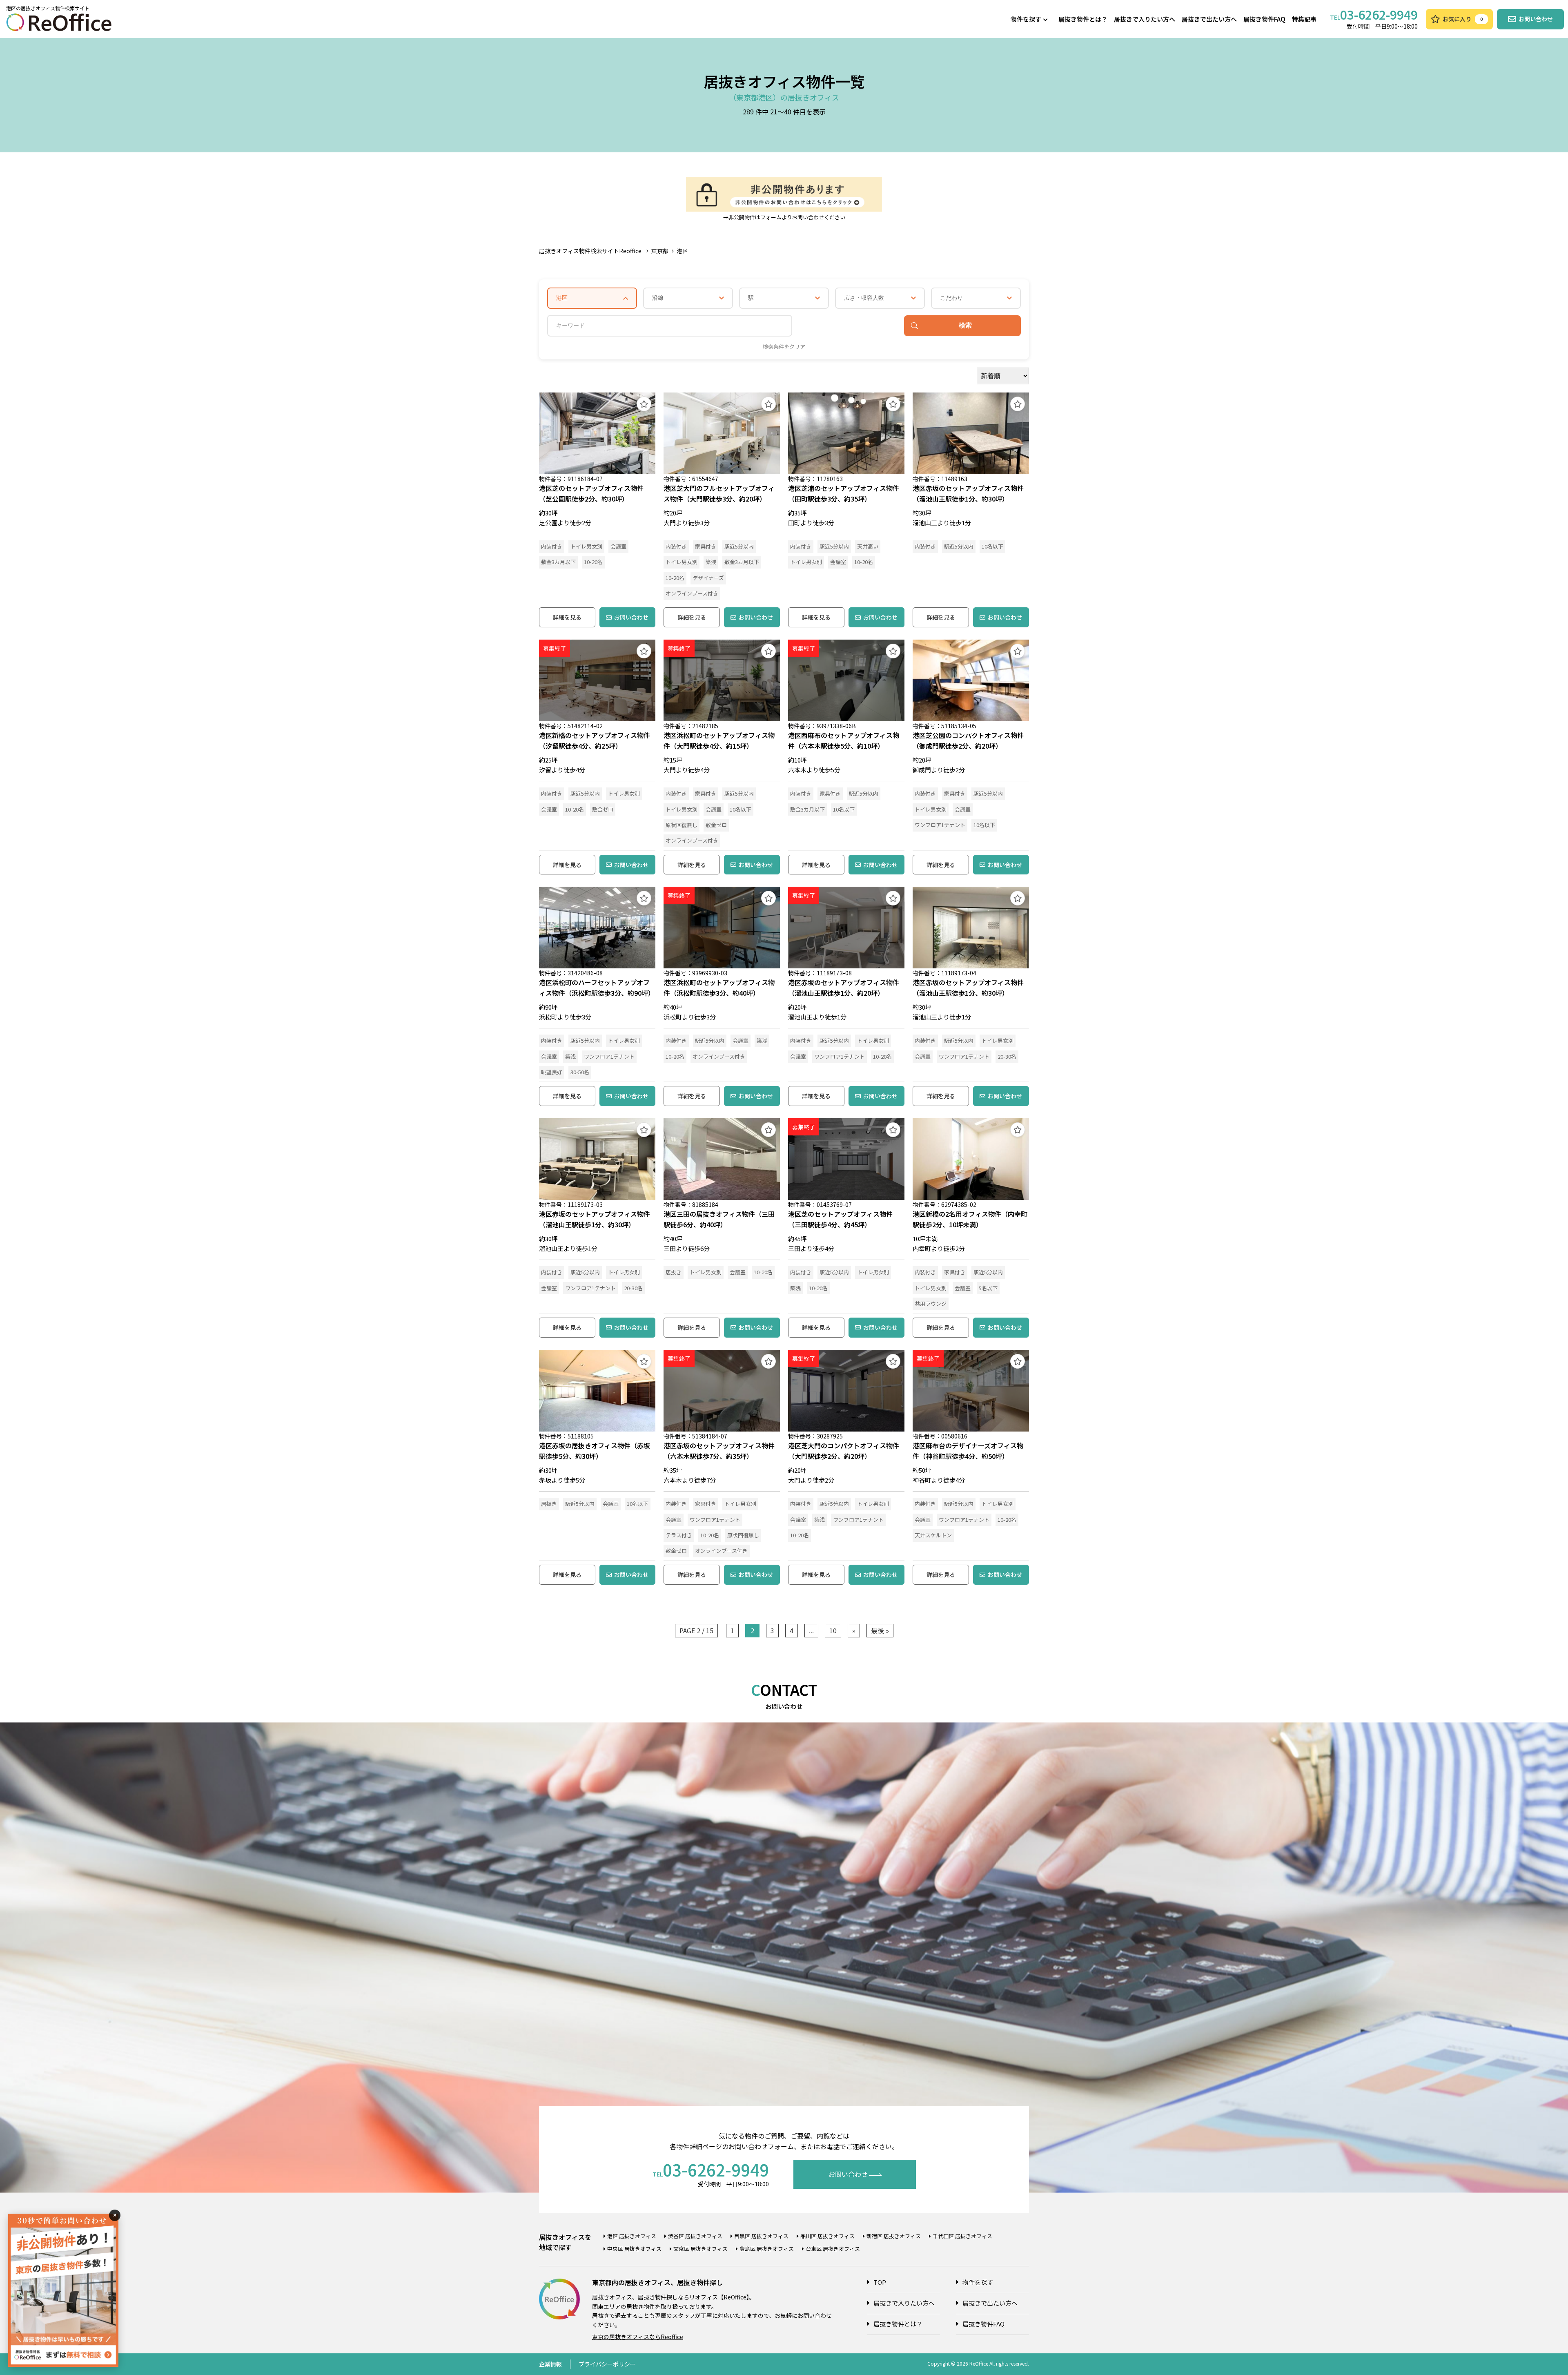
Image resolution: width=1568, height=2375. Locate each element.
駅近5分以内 (739, 546)
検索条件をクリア (784, 347)
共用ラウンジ (931, 1303)
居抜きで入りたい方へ (1145, 19)
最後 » (880, 1630)
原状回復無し (682, 825)
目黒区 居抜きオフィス (761, 2236)
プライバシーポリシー (607, 2364)
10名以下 (992, 546)
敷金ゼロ (603, 809)
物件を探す (1026, 19)
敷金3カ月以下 (558, 562)
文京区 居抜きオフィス (700, 2249)
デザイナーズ (708, 578)
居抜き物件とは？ (1083, 19)
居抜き (674, 1272)
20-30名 (1007, 1056)
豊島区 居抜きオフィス (767, 2249)
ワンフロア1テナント (940, 825)
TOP (880, 2282)
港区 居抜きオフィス (632, 2236)
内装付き (552, 546)
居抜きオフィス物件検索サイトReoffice (590, 251)
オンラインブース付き (692, 593)
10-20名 (593, 562)
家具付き (706, 546)
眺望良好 (552, 1072)
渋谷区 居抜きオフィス (695, 2236)
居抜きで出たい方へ (1209, 19)
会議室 (618, 546)
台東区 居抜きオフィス (833, 2249)
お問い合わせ (631, 617)
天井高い (868, 546)
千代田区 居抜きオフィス (962, 2236)
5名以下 (988, 1288)
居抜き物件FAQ (1264, 19)
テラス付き (679, 1535)
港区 (682, 251)
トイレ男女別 (586, 546)
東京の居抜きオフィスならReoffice (638, 2337)
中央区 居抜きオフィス (634, 2249)
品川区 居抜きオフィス (827, 2236)
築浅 (711, 562)
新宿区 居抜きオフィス (894, 2236)
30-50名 (580, 1072)
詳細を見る (567, 617)
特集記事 (1304, 19)
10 (833, 1630)
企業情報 (550, 2364)
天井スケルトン (933, 1535)
